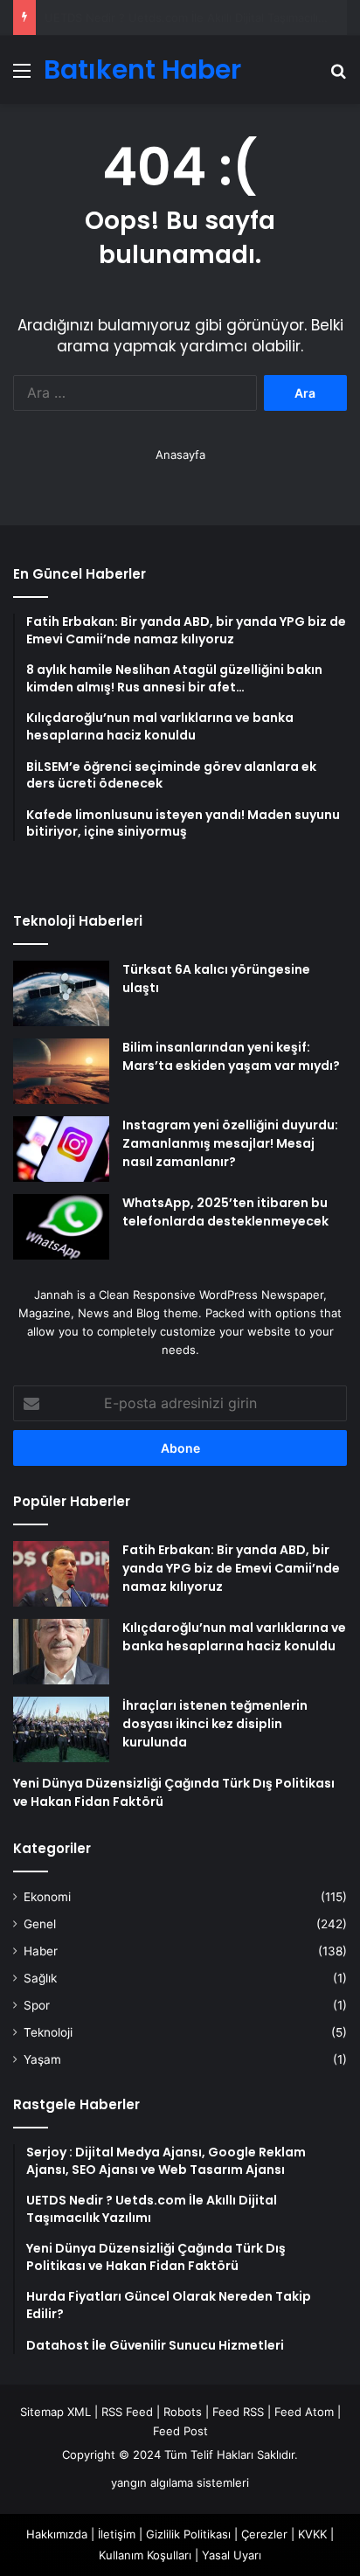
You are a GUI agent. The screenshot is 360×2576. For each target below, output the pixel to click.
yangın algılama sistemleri (180, 2482)
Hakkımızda (57, 2534)
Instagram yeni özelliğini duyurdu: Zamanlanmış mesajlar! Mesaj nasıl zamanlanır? (230, 1143)
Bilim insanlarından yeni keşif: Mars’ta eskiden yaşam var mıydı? (231, 1056)
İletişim (117, 2534)
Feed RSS (238, 2412)
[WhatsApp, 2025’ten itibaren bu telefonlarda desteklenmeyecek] (61, 1227)
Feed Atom (304, 2412)
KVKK (312, 2534)
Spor (37, 2005)
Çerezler (264, 2534)
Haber (41, 1951)
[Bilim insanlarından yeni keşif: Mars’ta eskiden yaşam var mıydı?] (61, 1071)
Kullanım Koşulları (145, 2555)
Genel (40, 1924)
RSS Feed (127, 2412)
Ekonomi (47, 1897)
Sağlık (40, 1978)
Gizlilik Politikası (188, 2534)
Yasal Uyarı (232, 2555)
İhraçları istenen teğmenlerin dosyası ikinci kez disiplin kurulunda (215, 1724)
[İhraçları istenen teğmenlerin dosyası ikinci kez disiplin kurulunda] (61, 1729)
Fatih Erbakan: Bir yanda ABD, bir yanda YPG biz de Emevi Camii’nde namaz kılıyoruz (231, 1568)
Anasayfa (180, 455)
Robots (183, 2412)
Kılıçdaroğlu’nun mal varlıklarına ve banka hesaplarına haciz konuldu (234, 1637)
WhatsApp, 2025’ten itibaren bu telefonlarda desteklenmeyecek (225, 1212)
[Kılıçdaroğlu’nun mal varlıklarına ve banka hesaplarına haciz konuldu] (61, 1652)
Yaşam (42, 2059)
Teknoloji (48, 2032)
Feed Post (180, 2431)
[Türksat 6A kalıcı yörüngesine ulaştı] (61, 993)
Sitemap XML (55, 2412)
